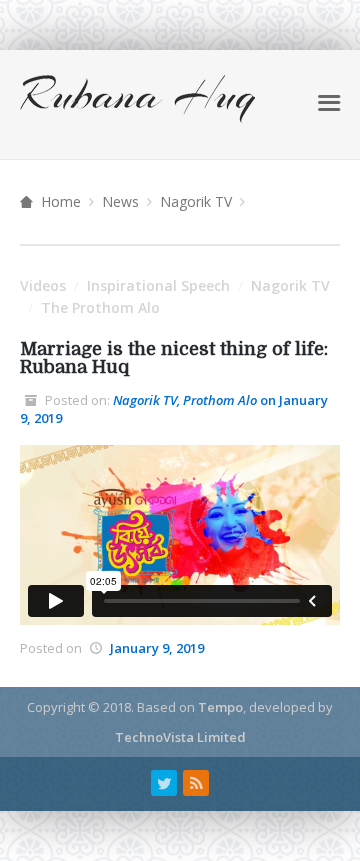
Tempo (220, 707)
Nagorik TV (196, 201)
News (120, 201)
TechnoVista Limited (180, 737)
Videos (43, 285)
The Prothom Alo (100, 307)
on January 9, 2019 (174, 409)
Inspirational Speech (158, 285)
